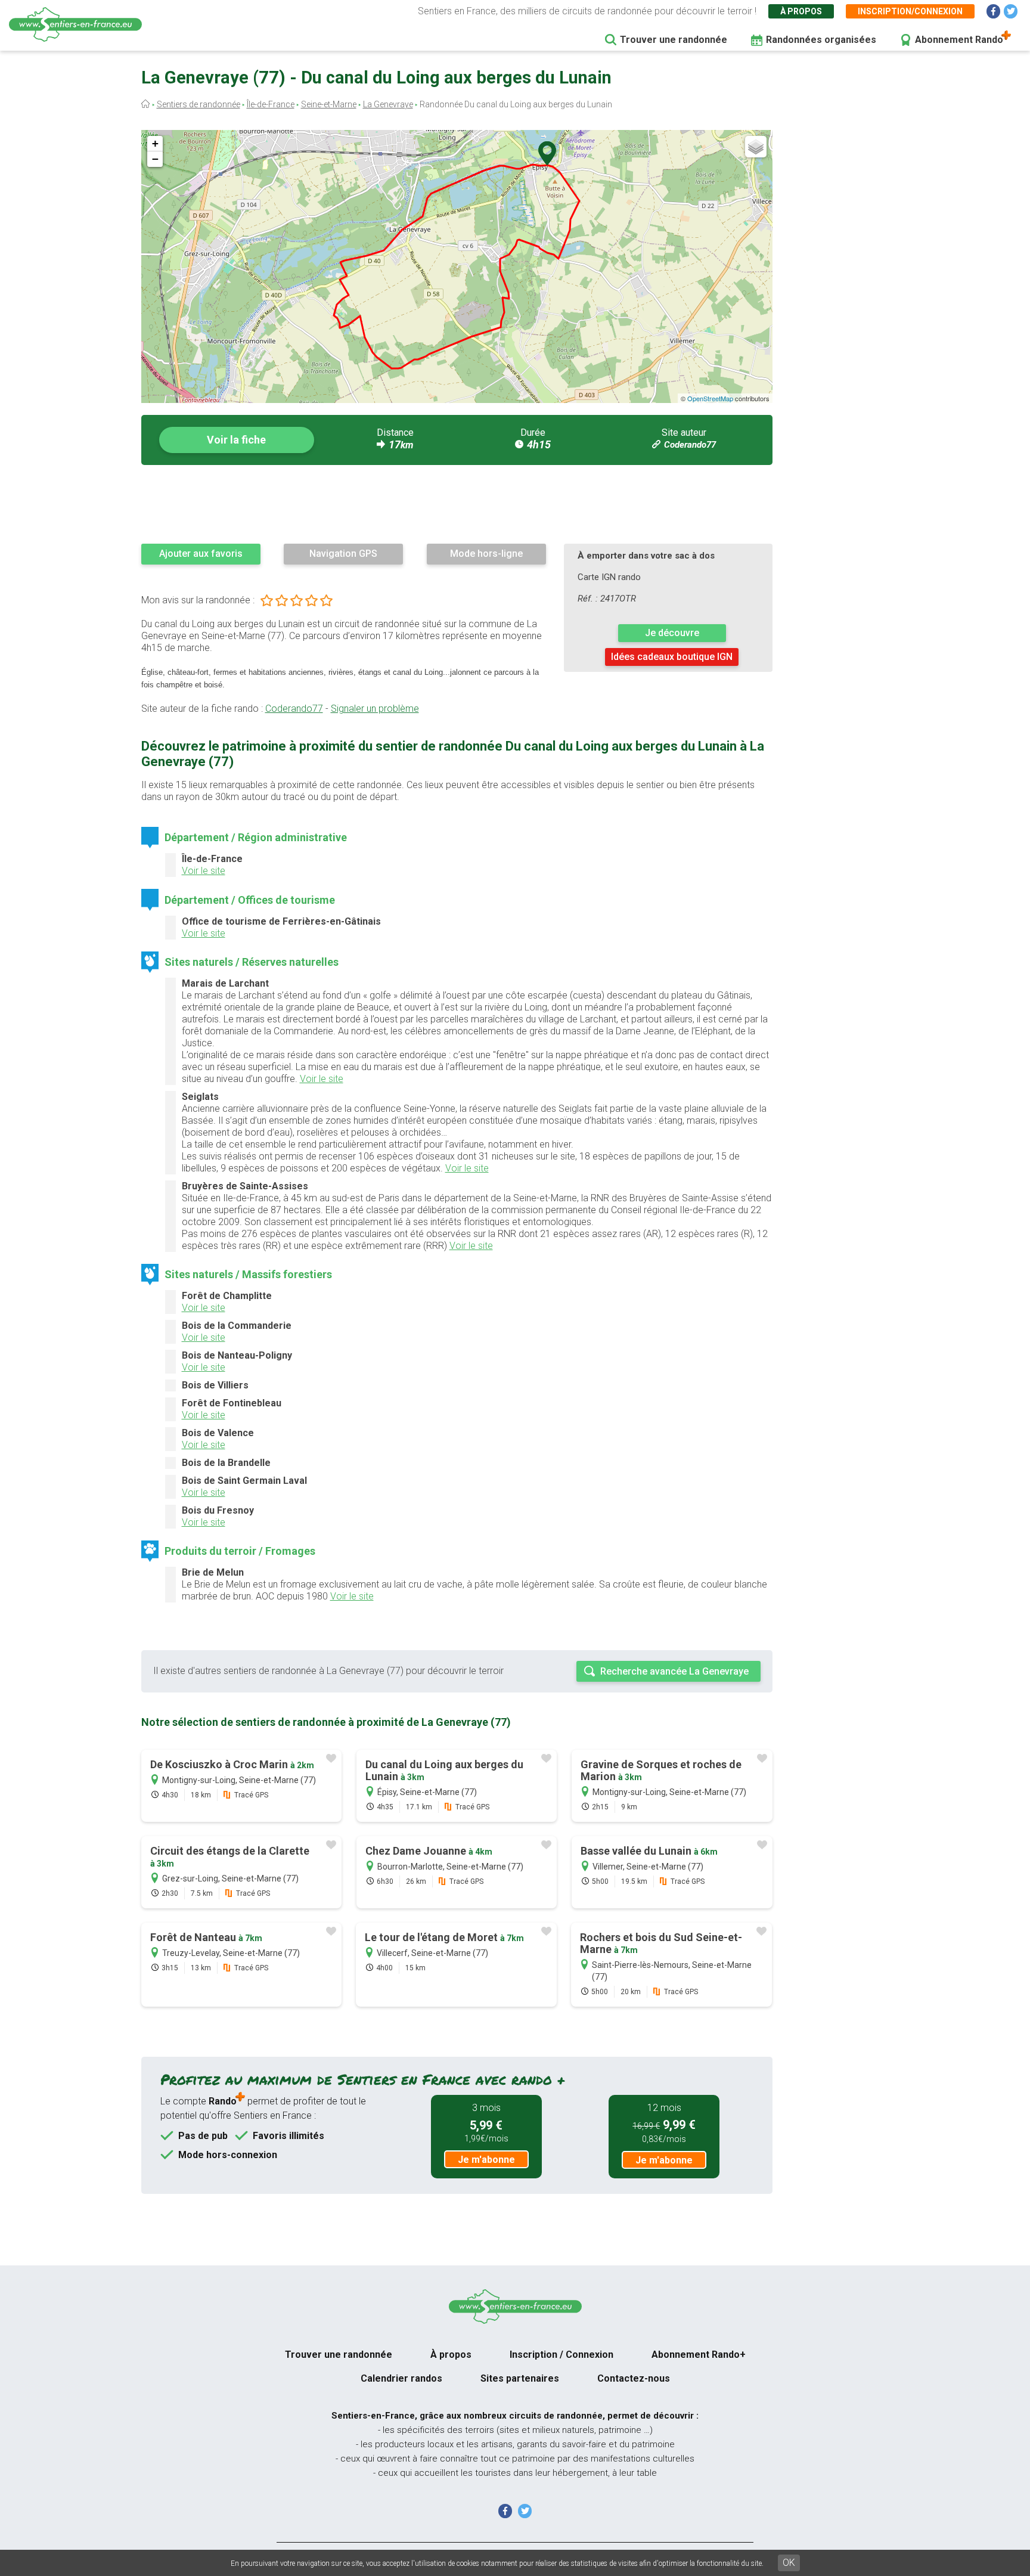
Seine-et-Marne (329, 104)
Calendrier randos (401, 2378)
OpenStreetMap (710, 398)
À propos (801, 11)
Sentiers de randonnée (198, 104)
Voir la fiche (236, 440)
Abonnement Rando (959, 40)
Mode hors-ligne (486, 554)
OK (789, 2563)
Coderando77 (690, 445)
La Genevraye (388, 104)
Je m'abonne (486, 2160)
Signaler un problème (375, 709)
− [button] (155, 159)
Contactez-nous (634, 2378)
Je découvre (672, 633)
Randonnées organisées (821, 40)
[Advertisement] (457, 504)
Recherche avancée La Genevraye (674, 1671)
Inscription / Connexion (561, 2355)
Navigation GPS (343, 554)
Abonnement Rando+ (699, 2355)
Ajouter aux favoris (201, 554)
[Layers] (756, 147)
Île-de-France (271, 104)
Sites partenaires (520, 2378)
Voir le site (204, 871)
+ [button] (155, 143)
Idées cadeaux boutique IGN (672, 657)
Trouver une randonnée (674, 40)
